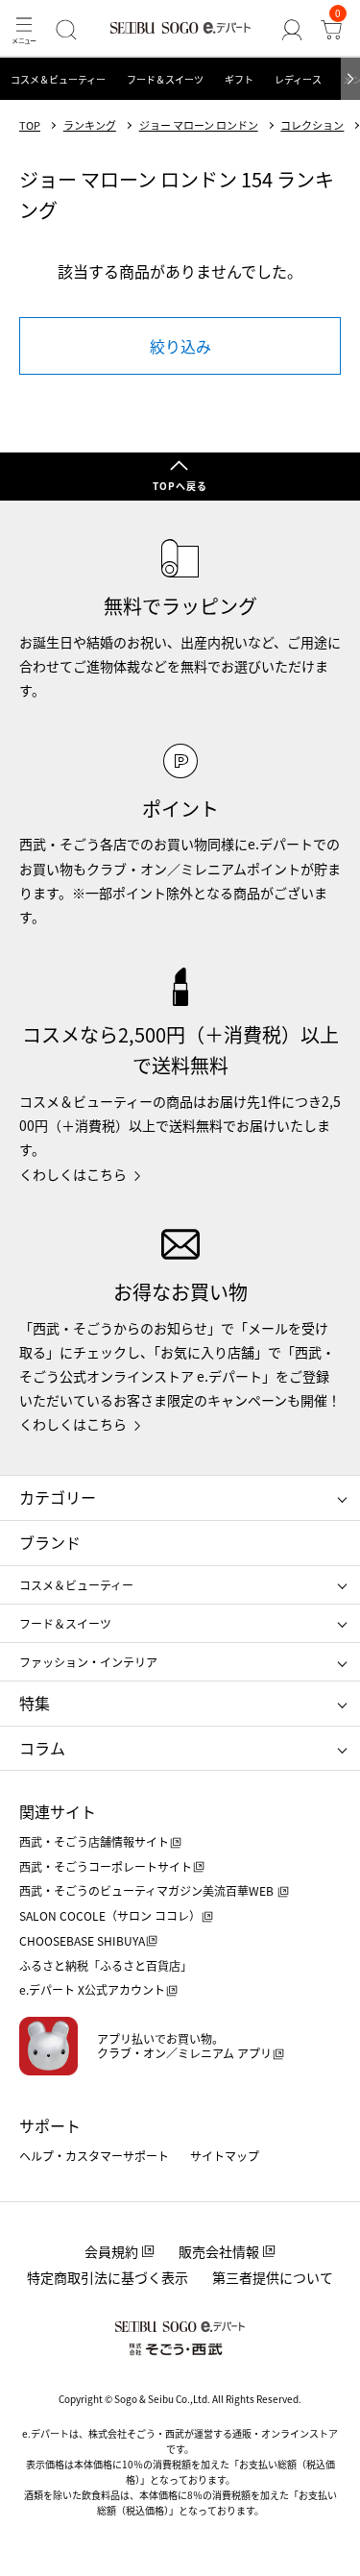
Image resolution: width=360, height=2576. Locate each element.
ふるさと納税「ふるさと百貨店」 (106, 1965)
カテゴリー (58, 1497)
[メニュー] (24, 29)
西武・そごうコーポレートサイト (106, 1866)
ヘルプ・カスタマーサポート (94, 2156)
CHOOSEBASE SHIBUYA (82, 1940)
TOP (30, 125)
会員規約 (111, 2251)
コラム (42, 1748)
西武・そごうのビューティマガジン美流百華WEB (148, 1890)
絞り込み (180, 346)
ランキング (90, 125)
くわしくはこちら (73, 1174)
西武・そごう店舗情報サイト (94, 1841)
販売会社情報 (219, 2251)
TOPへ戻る (180, 486)
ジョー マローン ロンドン (199, 125)
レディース (298, 79)
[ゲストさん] (291, 29)
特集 (35, 1703)
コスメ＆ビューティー (58, 79)
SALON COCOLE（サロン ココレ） (110, 1915)
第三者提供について (273, 2277)
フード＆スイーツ (165, 79)
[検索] (66, 29)
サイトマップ (225, 2156)
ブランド (50, 1542)
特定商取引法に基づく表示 (108, 2277)
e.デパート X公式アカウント (92, 1989)
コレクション (312, 125)
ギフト (239, 79)
